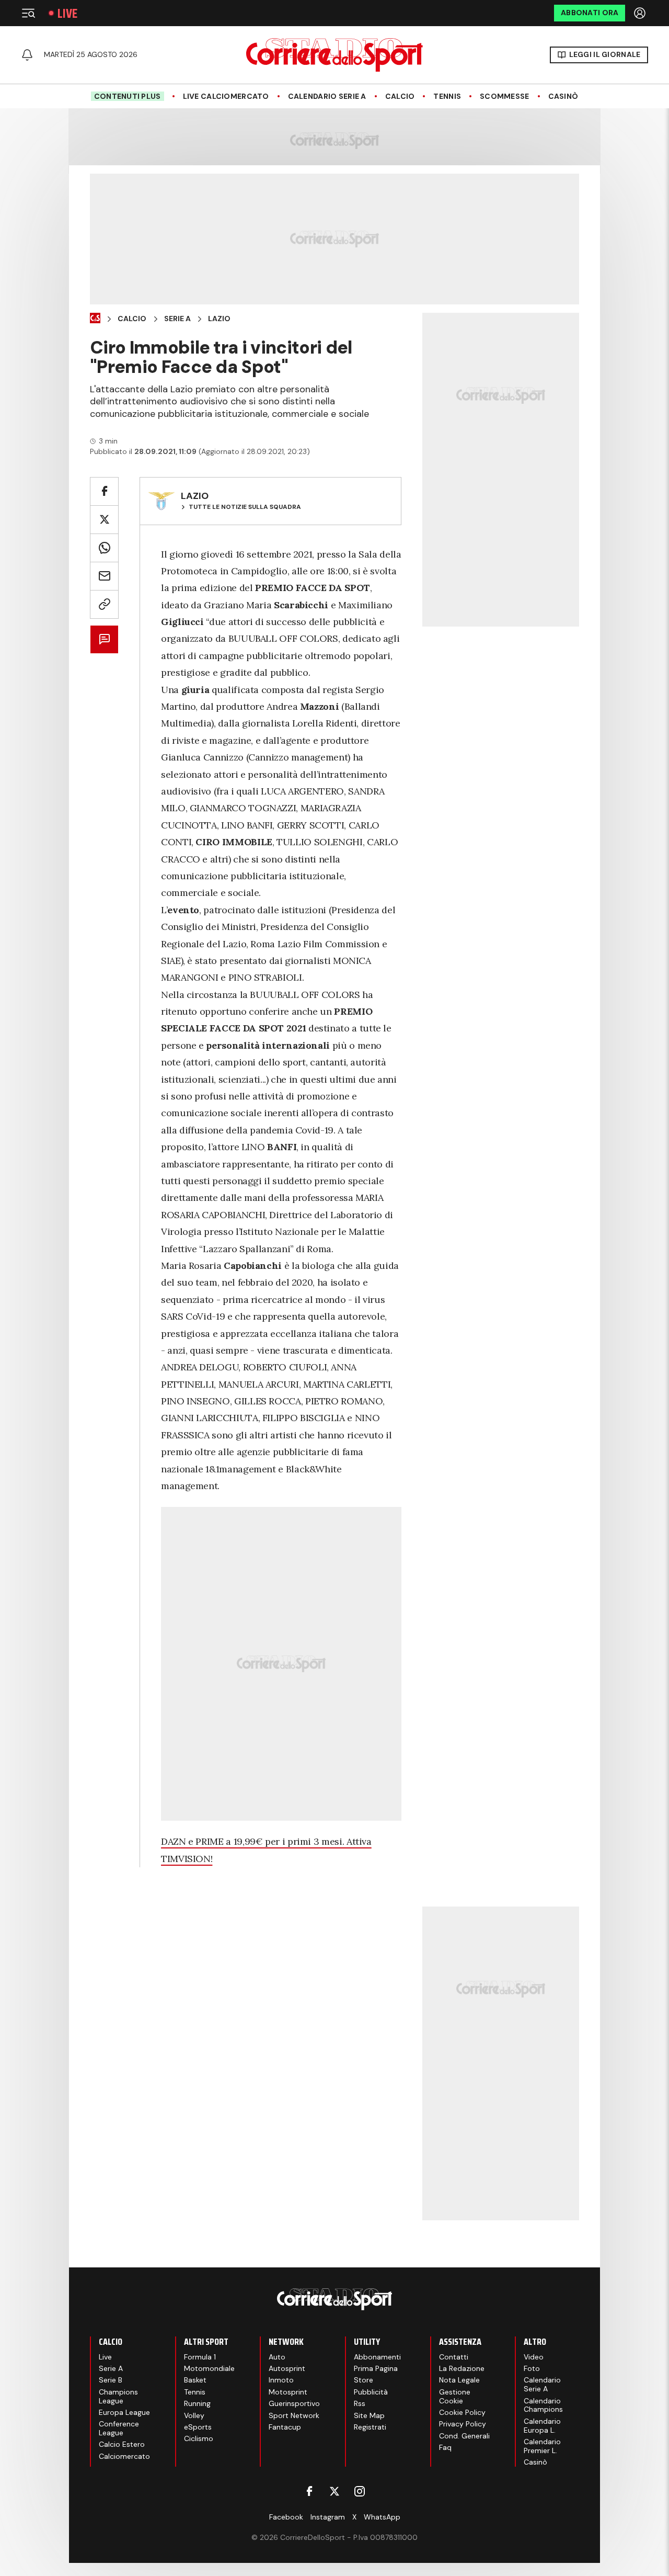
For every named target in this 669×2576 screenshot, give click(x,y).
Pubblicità (371, 2392)
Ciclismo (199, 2438)
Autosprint (287, 2368)
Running (197, 2403)
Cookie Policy (462, 2412)
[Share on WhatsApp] (104, 548)
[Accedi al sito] (641, 13)
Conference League (119, 2428)
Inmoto (281, 2380)
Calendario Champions (543, 2405)
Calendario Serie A (327, 97)
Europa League (124, 2412)
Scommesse (505, 97)
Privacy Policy (463, 2424)
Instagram (328, 2517)
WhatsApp (382, 2517)
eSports (198, 2427)
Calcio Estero (122, 2444)
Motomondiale (209, 2368)
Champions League (118, 2396)
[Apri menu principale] (28, 13)
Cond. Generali (464, 2436)
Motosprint (288, 2392)
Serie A (177, 319)
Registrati (370, 2427)
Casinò (563, 97)
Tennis (447, 97)
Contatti (454, 2357)
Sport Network (294, 2415)
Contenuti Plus (128, 96)
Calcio (400, 97)
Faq (445, 2447)
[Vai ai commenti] (104, 639)
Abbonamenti (377, 2357)
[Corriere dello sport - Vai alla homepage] (334, 55)
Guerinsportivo (294, 2403)
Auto (277, 2357)
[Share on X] (104, 520)
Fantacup (285, 2427)
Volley (194, 2415)
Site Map (369, 2415)
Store (364, 2380)
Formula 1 (200, 2357)
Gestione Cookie (455, 2396)
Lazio (219, 319)
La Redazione (462, 2368)
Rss (360, 2403)
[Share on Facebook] (104, 491)
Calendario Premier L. (542, 2446)
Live (67, 13)
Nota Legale (459, 2380)
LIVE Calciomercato (226, 97)
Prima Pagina (376, 2368)
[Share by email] (104, 576)
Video (534, 2357)
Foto (532, 2368)
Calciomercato (124, 2456)
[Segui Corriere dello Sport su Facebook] (309, 2491)
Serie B (111, 2380)
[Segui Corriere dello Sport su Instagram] (360, 2491)
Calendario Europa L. (542, 2426)
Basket (195, 2380)
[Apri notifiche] (27, 55)
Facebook (286, 2517)
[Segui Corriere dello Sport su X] (334, 2491)
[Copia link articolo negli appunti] (104, 604)
